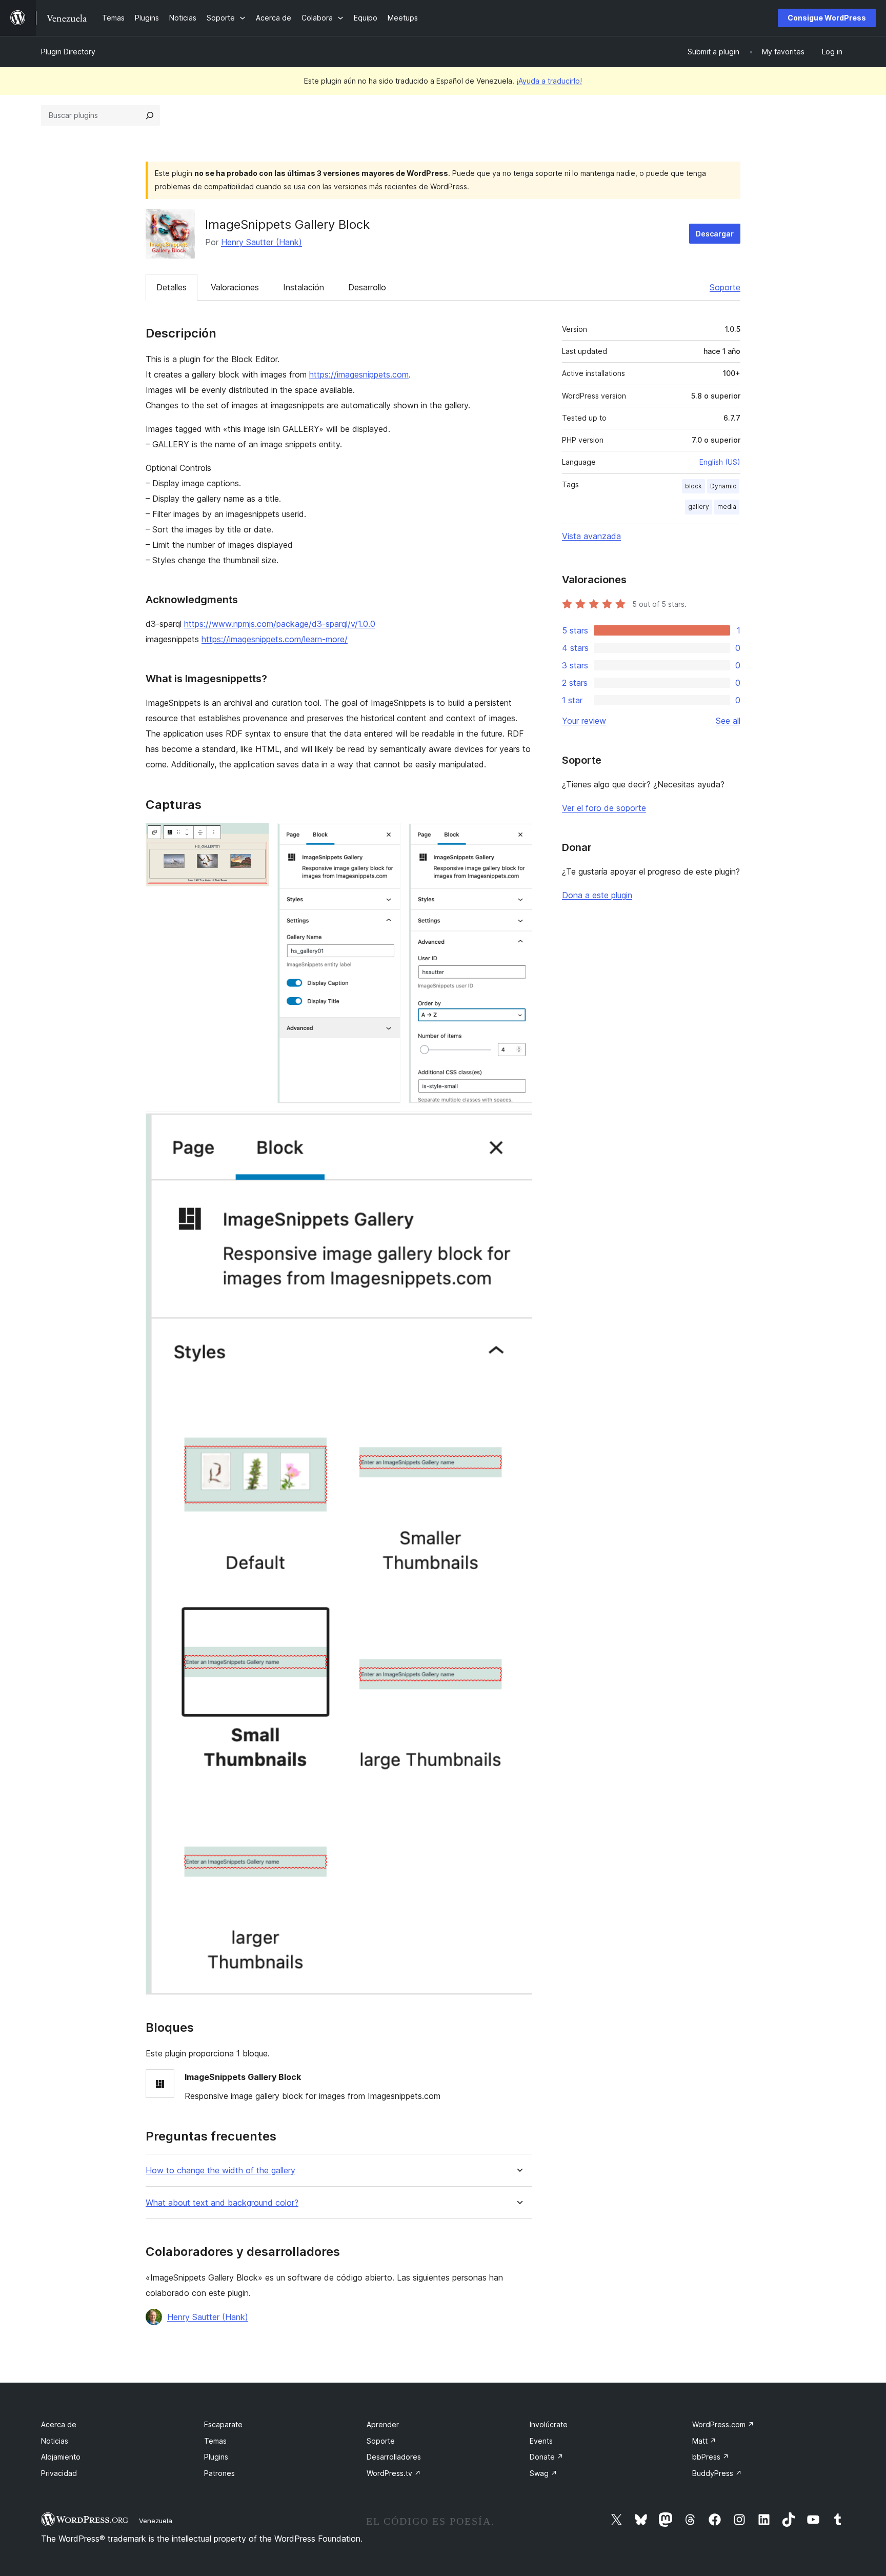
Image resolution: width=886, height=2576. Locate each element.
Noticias (55, 2441)
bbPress (711, 2457)
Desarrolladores (394, 2457)
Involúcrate (549, 2424)
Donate (547, 2457)
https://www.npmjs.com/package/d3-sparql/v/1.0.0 (280, 624)
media (727, 507)
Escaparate (223, 2424)
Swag (543, 2473)
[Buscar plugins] (150, 115)
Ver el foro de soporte (604, 808)
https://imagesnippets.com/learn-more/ (275, 639)
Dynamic (723, 486)
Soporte (725, 287)
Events (541, 2441)
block (693, 486)
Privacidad (59, 2473)
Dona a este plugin (597, 895)
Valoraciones (235, 287)
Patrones (219, 2473)
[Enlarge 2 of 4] (387, 837)
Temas (215, 2441)
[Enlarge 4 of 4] (518, 1125)
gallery (699, 507)
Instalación (304, 287)
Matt (704, 2441)
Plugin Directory (68, 52)
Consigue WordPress (827, 18)
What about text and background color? (222, 2203)
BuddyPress (717, 2473)
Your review (584, 721)
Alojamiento (61, 2457)
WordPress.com (723, 2424)
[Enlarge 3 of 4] (518, 837)
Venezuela (156, 2521)
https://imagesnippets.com (359, 374)
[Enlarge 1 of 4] (255, 837)
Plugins (216, 2457)
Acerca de (59, 2424)
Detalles (172, 287)
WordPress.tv (394, 2473)
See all (728, 721)
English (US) (720, 462)
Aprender (383, 2424)
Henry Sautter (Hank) (261, 242)
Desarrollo (367, 287)
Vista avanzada (591, 536)
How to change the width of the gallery (220, 2171)
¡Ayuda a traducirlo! (549, 81)
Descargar (715, 234)
